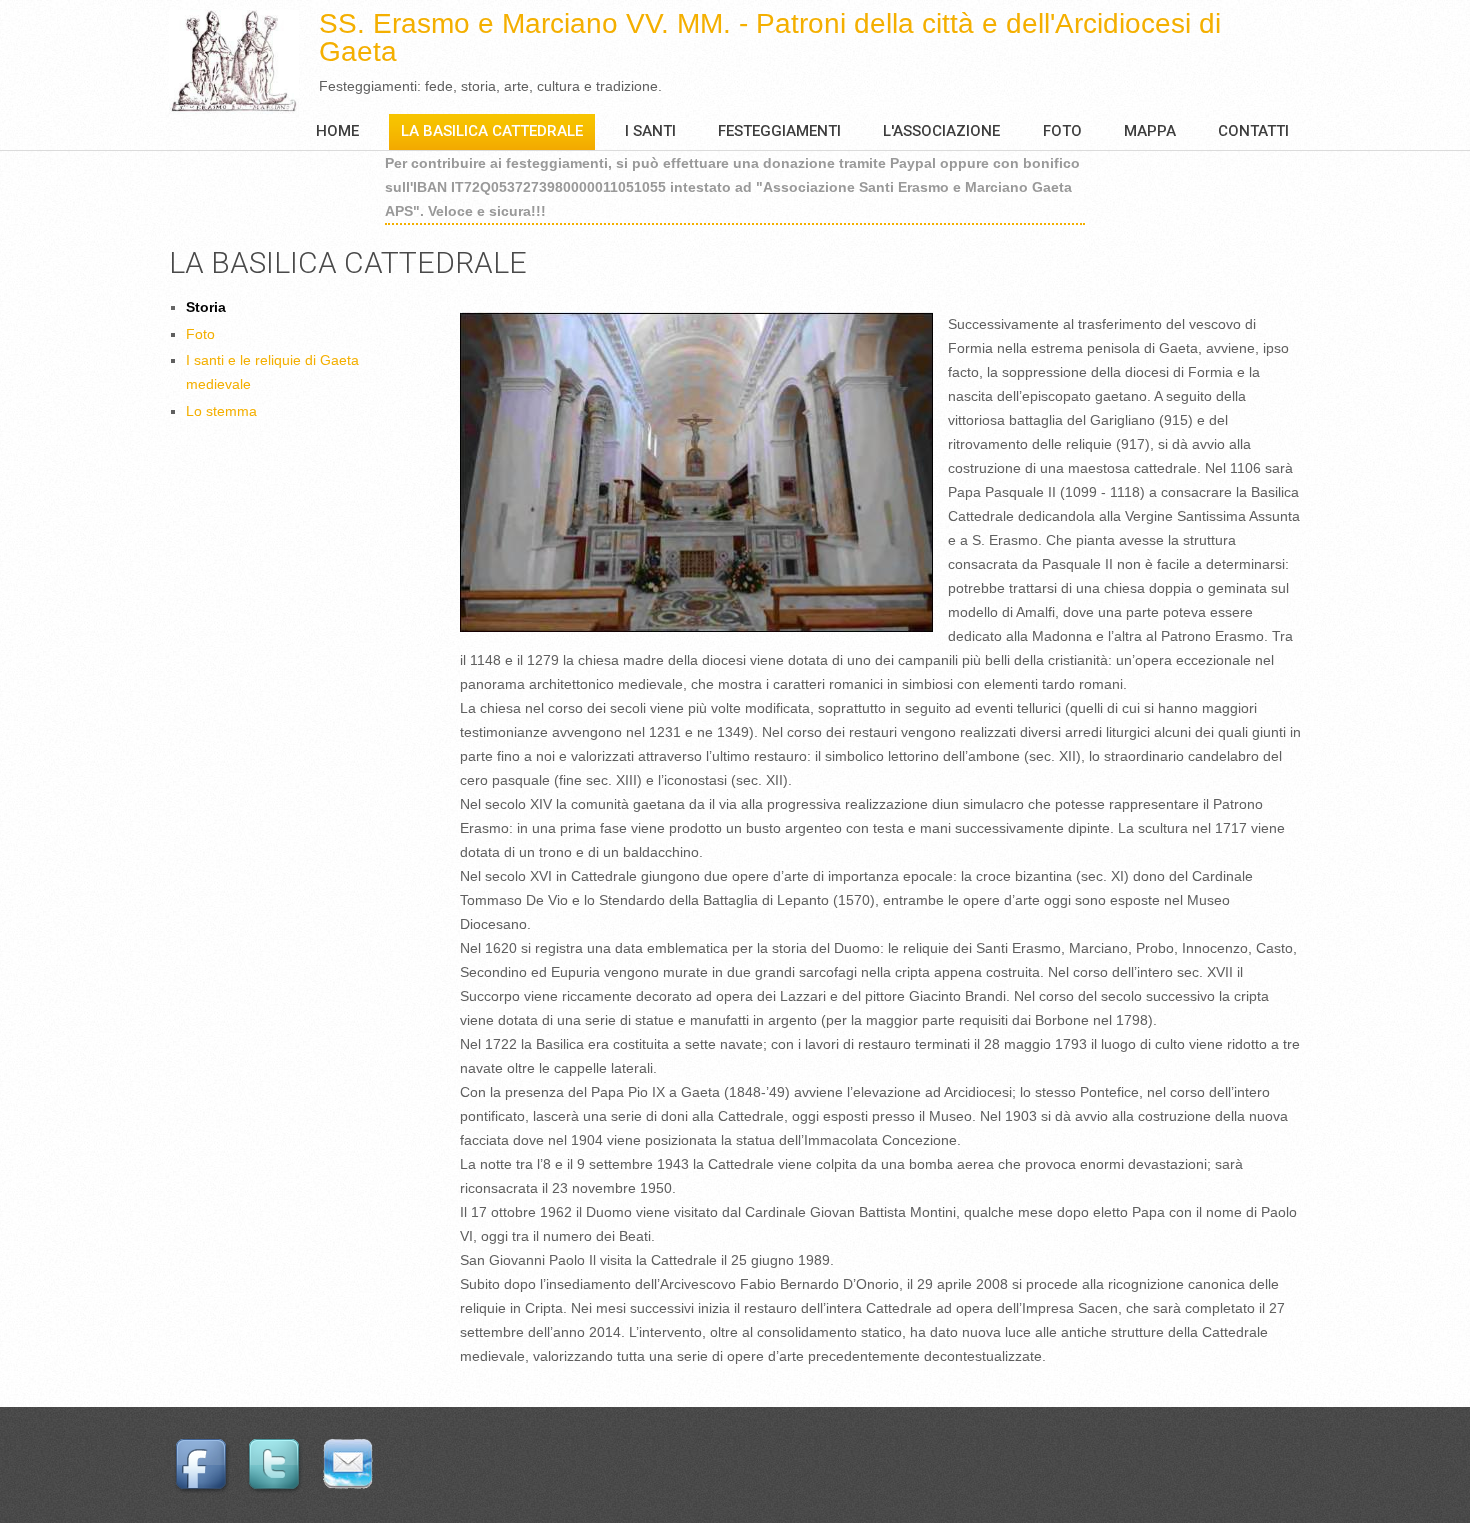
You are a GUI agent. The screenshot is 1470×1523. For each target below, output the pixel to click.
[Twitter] (277, 1446)
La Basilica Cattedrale (492, 131)
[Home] (244, 62)
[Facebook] (204, 1446)
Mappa (1150, 131)
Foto (1062, 131)
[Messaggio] (351, 1446)
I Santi (650, 131)
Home (337, 131)
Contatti (1253, 131)
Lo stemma (221, 411)
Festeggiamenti (779, 131)
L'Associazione (941, 131)
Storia (206, 307)
